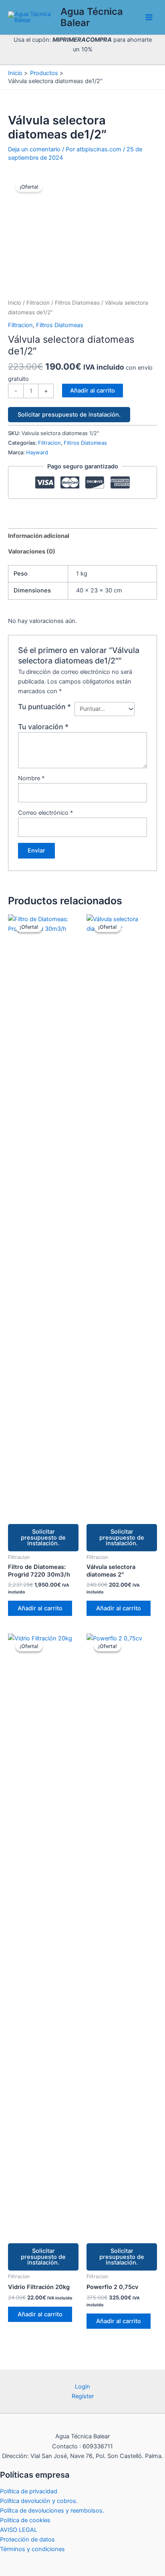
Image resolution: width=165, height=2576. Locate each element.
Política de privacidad (29, 2491)
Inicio (15, 303)
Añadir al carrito (93, 391)
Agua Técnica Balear (92, 17)
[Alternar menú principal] (149, 17)
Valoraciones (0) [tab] (32, 551)
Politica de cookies (25, 2520)
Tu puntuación (44, 707)
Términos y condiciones (32, 2549)
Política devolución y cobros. (39, 2501)
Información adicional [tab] (39, 536)
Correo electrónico (45, 813)
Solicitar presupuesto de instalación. (69, 415)
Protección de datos (27, 2539)
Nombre (31, 778)
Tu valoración (43, 727)
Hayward (37, 452)
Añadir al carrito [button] (40, 1608)
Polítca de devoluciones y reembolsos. (52, 2511)
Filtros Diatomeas (77, 303)
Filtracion (38, 303)
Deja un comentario (34, 149)
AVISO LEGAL (19, 2530)
